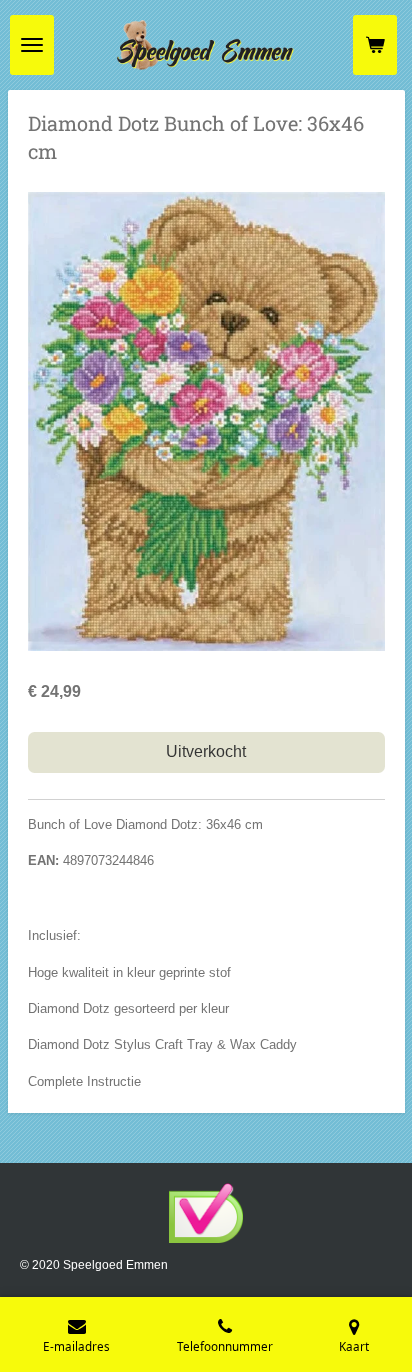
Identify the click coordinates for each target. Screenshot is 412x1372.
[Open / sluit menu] (32, 45)
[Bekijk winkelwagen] (375, 45)
